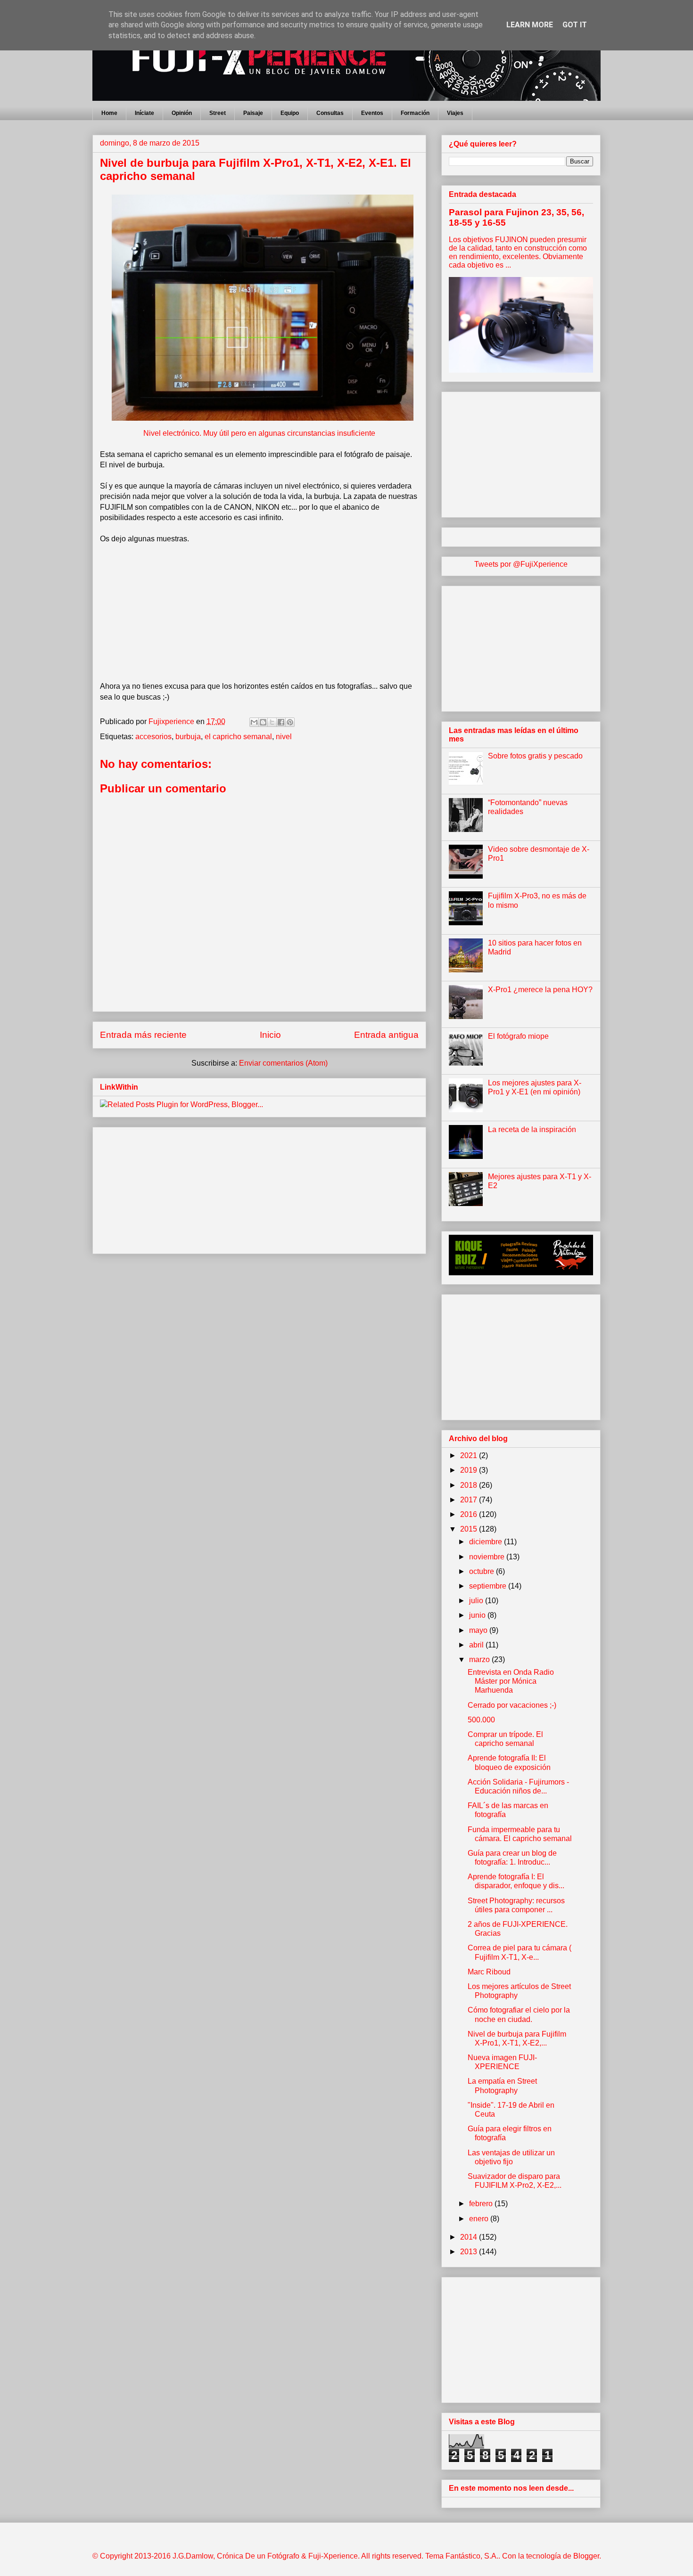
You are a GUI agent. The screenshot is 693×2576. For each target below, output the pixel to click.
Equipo (290, 113)
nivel (284, 737)
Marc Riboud (489, 1972)
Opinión (182, 113)
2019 (470, 1470)
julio (477, 1601)
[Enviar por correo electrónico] (254, 722)
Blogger (586, 2556)
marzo (480, 1659)
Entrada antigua (386, 1035)
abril (477, 1645)
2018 (470, 1485)
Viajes (455, 113)
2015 (470, 1529)
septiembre (489, 1586)
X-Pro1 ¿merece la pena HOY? (540, 990)
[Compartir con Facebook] (281, 722)
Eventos (372, 113)
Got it (575, 25)
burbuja (188, 737)
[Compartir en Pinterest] (290, 722)
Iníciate (144, 113)
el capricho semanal (238, 737)
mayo (479, 1630)
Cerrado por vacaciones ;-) (512, 1705)
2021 (470, 1455)
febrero (482, 2204)
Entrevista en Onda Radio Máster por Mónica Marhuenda (511, 1681)
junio (478, 1615)
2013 (470, 2252)
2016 (470, 1514)
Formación (415, 113)
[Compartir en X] (272, 722)
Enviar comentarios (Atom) (283, 1063)
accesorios (153, 737)
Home (109, 113)
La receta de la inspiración (532, 1129)
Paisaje (253, 113)
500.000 (481, 1720)
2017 (470, 1500)
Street (218, 113)
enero (480, 2219)
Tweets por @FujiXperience (521, 564)
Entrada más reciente (143, 1035)
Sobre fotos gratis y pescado (535, 756)
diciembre (487, 1542)
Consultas (330, 113)
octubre (483, 1571)
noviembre (488, 1557)
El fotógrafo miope (518, 1036)
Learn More (530, 25)
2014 (470, 2237)
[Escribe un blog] (263, 722)
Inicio (270, 1035)
